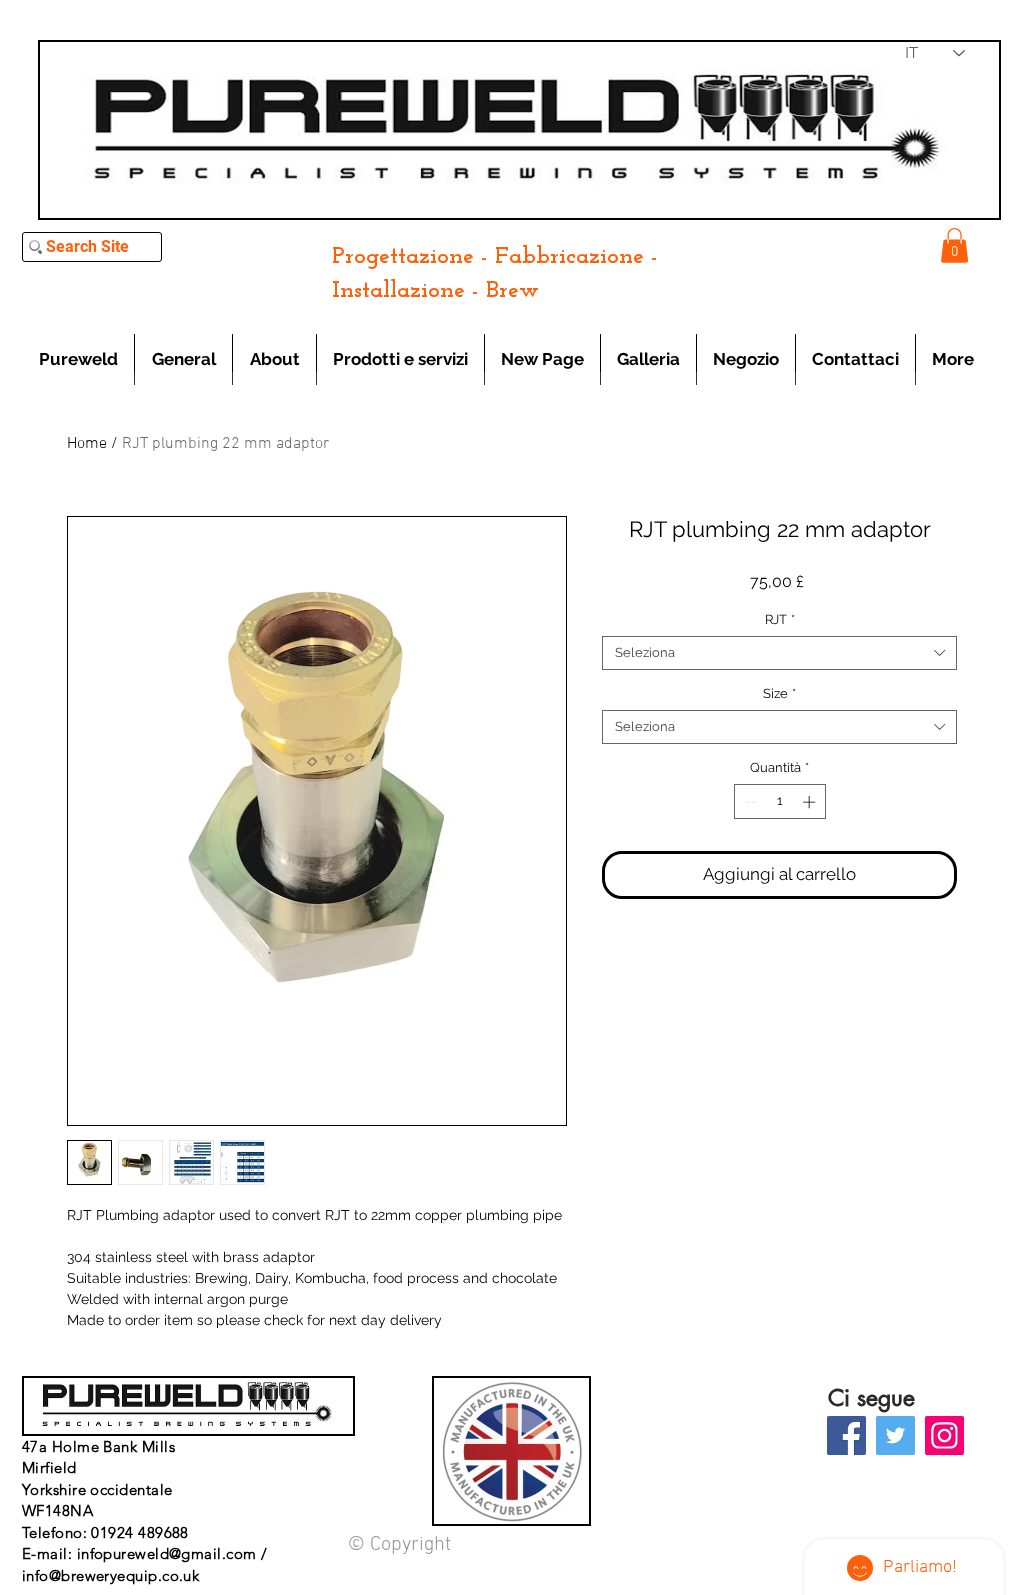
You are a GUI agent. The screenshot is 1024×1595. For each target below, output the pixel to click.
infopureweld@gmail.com (167, 1553)
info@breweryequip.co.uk (110, 1575)
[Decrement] (749, 802)
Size (779, 693)
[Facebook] (846, 1435)
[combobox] (779, 653)
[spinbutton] (779, 802)
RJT (780, 619)
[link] (954, 245)
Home (87, 444)
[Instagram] (944, 1435)
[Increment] (811, 802)
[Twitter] (895, 1435)
